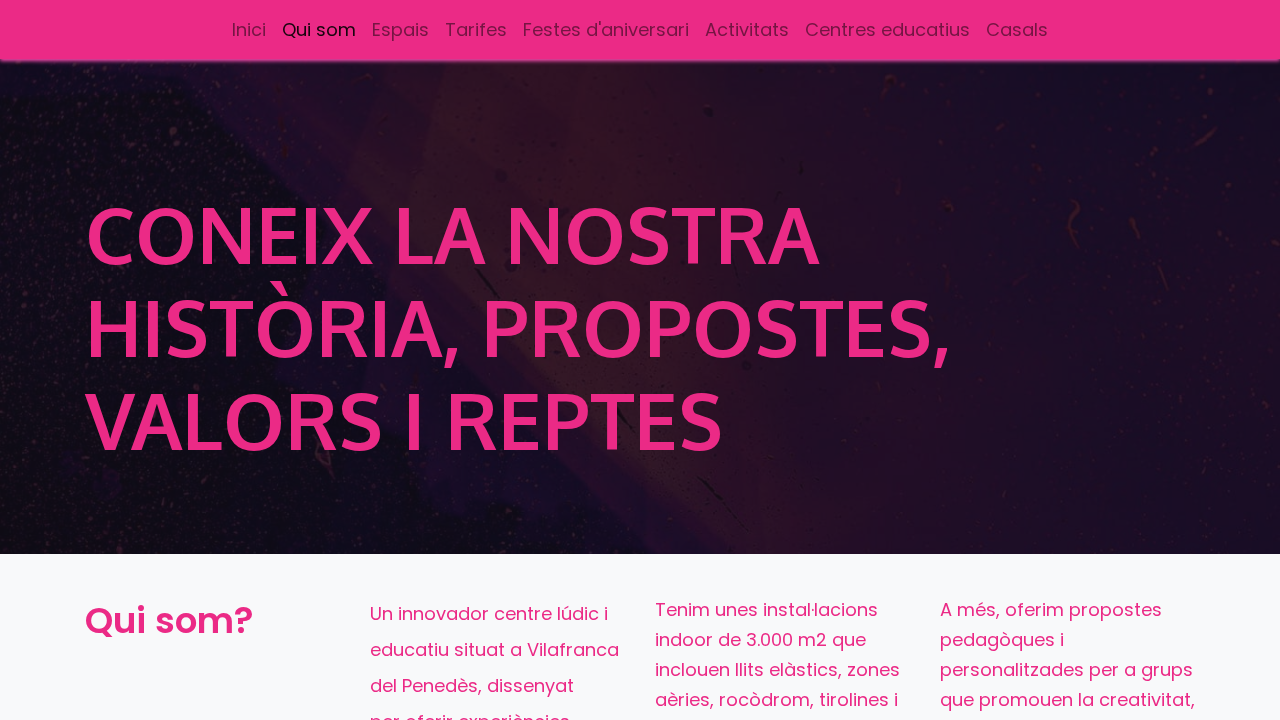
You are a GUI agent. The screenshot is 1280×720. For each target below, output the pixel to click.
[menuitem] (249, 29)
